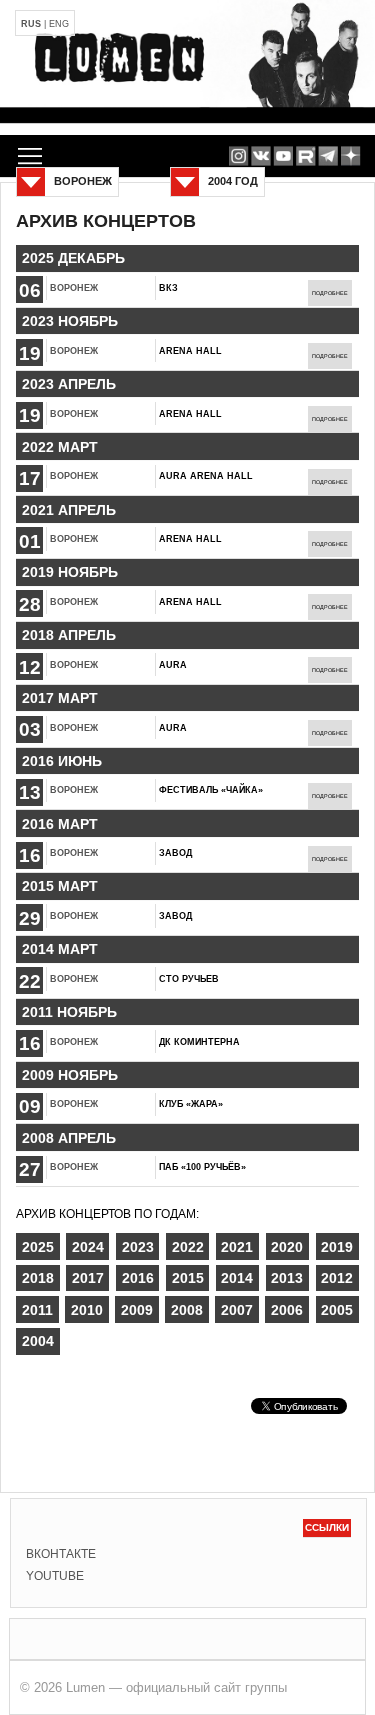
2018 (38, 1278)
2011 (37, 1310)
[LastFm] (328, 155)
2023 (138, 1247)
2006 (287, 1310)
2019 (337, 1247)
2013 (287, 1278)
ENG (59, 24)
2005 (337, 1310)
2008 (187, 1310)
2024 (88, 1247)
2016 (138, 1278)
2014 (237, 1278)
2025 (38, 1247)
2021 (237, 1247)
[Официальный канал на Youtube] (283, 155)
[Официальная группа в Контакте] (260, 155)
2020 (287, 1247)
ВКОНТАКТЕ (61, 1554)
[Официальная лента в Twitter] (305, 155)
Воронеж (74, 288)
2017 (88, 1278)
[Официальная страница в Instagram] (238, 155)
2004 (38, 1341)
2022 (188, 1247)
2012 (337, 1278)
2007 (237, 1310)
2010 (87, 1310)
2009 (137, 1310)
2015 (188, 1278)
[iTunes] (350, 155)
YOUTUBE (55, 1576)
